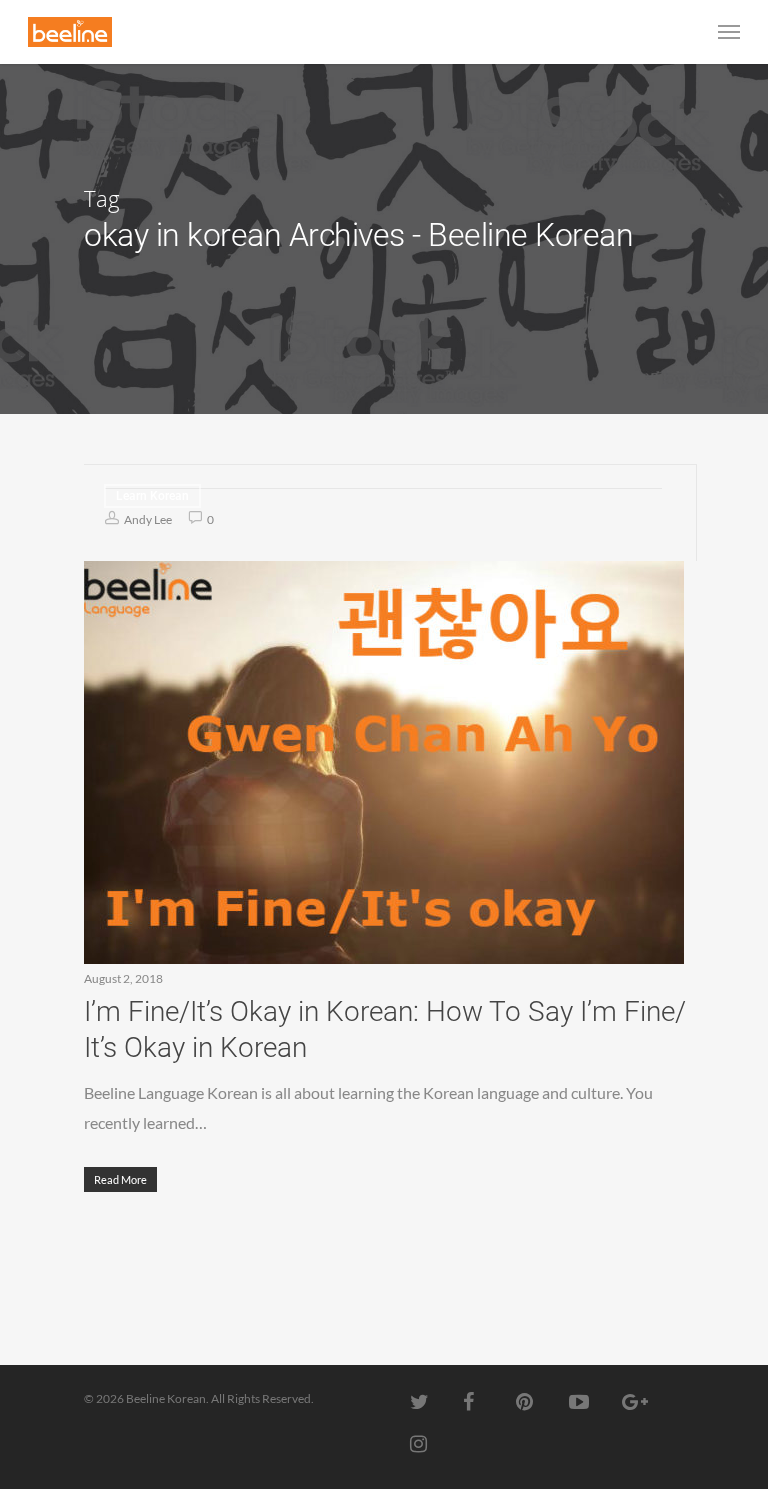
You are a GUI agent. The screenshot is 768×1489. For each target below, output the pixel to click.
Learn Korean (152, 496)
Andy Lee (147, 519)
